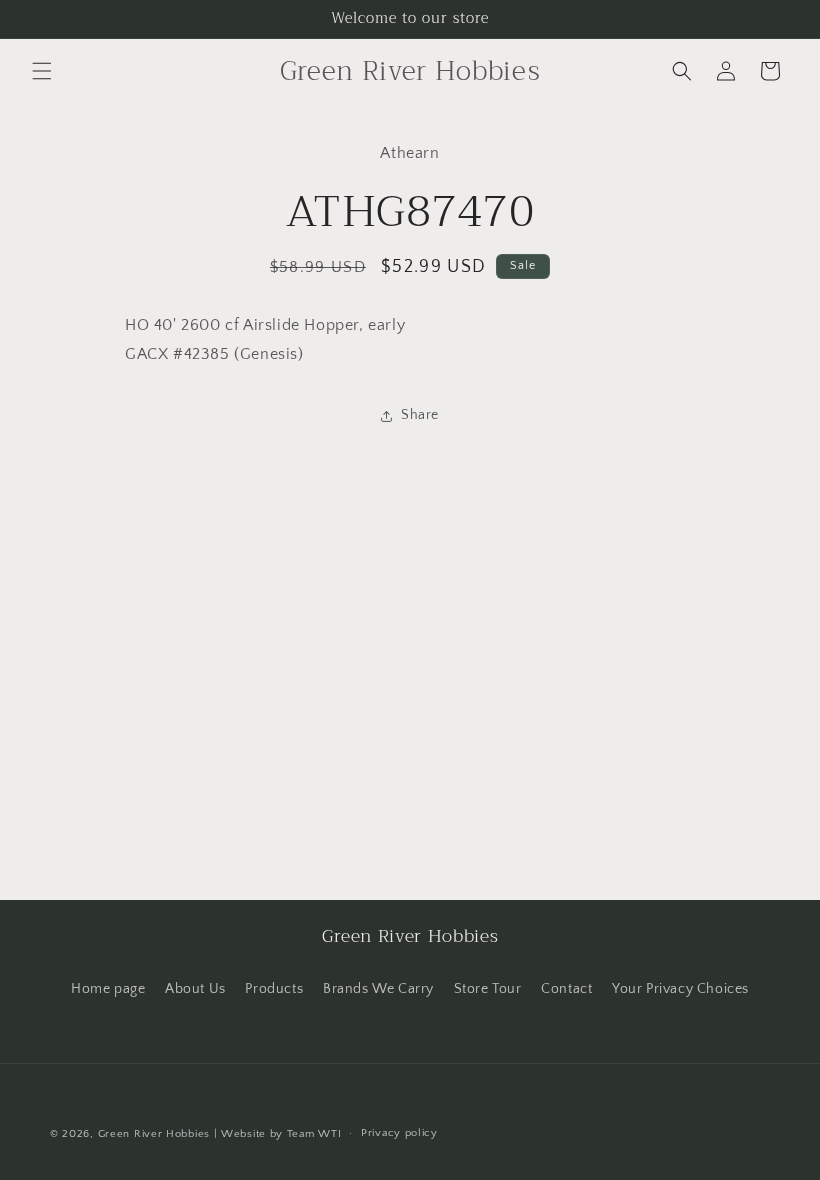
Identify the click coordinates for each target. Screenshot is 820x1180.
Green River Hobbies (154, 1134)
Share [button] (420, 415)
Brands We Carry (378, 989)
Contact (566, 989)
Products (274, 989)
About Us (195, 989)
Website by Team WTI (281, 1134)
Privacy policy (399, 1133)
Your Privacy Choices (680, 989)
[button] (42, 71)
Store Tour (488, 989)
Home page (108, 989)
